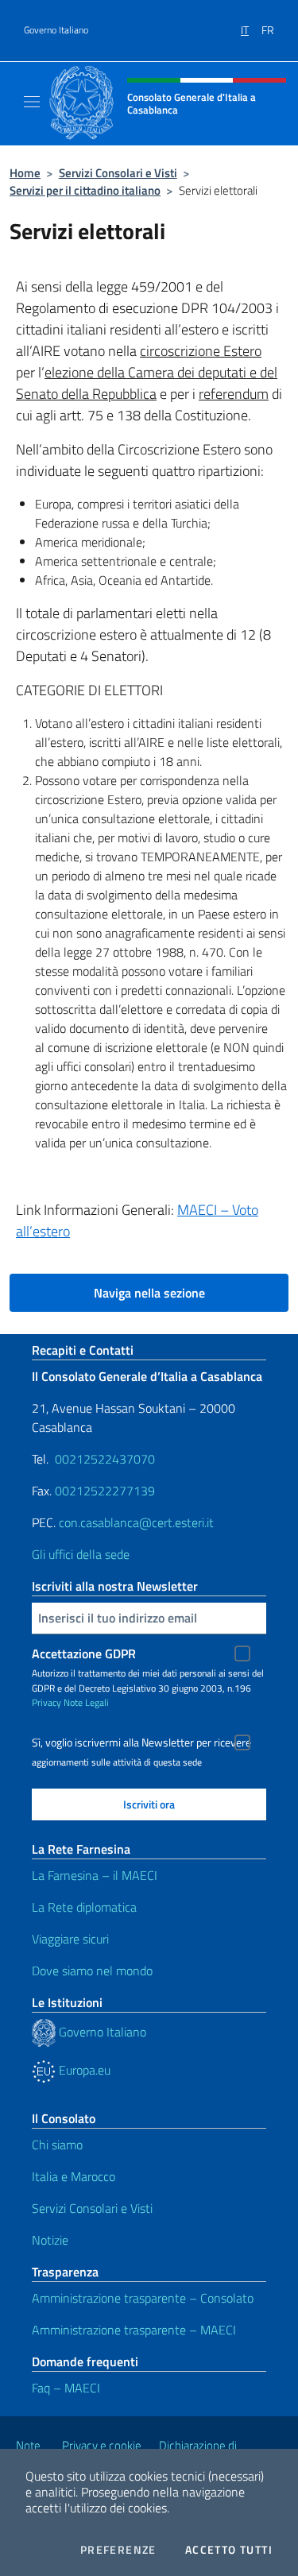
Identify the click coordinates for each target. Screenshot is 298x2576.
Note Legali (86, 1702)
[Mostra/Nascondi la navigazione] (32, 102)
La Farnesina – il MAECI (95, 1875)
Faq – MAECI (66, 2388)
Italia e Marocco (74, 2176)
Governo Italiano (56, 30)
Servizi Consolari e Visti (118, 173)
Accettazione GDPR (84, 1654)
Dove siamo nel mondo (92, 1971)
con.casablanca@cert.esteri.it (136, 1522)
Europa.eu (83, 2070)
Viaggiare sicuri (70, 1939)
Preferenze (118, 2550)
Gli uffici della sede (81, 1554)
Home (25, 173)
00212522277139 (105, 1491)
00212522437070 (105, 1459)
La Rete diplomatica (84, 1907)
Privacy (46, 1702)
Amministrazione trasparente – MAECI (134, 2330)
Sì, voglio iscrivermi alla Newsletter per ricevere (141, 1742)
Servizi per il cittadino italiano (85, 190)
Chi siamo (57, 2145)
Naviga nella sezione (149, 1293)
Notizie (50, 2240)
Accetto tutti (229, 2550)
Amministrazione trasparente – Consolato (143, 2298)
